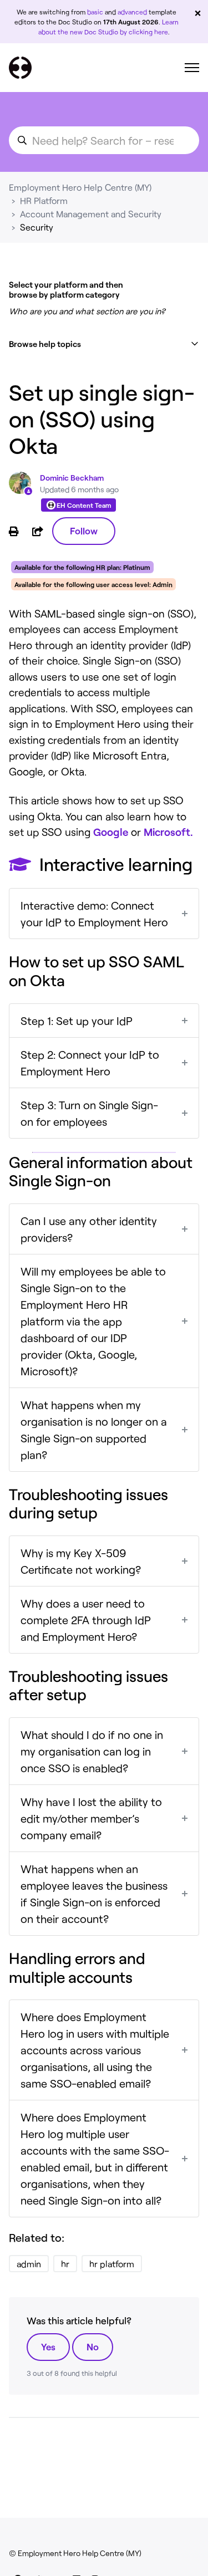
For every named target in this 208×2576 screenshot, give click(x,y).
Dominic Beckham (72, 478)
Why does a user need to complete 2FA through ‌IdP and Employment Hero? (86, 1620)
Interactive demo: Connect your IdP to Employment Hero (94, 914)
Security (37, 227)
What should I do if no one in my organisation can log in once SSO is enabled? (92, 1751)
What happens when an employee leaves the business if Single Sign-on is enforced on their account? (94, 1894)
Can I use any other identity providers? (89, 1229)
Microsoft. (168, 832)
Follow (84, 530)
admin (29, 2264)
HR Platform (44, 200)
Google (111, 832)
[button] (104, 344)
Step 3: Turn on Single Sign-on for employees (89, 1113)
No (93, 2347)
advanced (132, 12)
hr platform (112, 2264)
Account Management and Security (91, 214)
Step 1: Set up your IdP (77, 1021)
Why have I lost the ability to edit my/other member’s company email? (91, 1818)
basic (95, 12)
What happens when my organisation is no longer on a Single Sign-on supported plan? (94, 1430)
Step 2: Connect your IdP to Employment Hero (90, 1063)
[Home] (20, 68)
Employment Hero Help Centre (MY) (80, 187)
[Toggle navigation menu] (192, 68)
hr (65, 2264)
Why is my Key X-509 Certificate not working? (81, 1561)
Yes (48, 2347)
